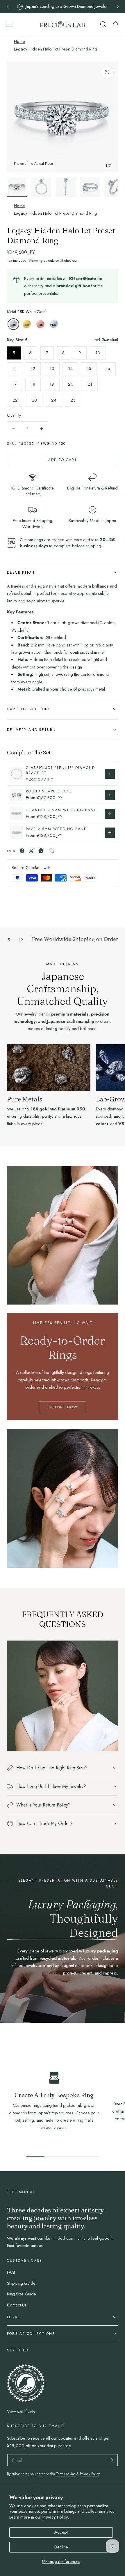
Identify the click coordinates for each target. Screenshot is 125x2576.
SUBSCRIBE (90, 1295)
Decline (61, 2547)
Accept (61, 2532)
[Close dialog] (121, 1315)
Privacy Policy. (56, 2517)
